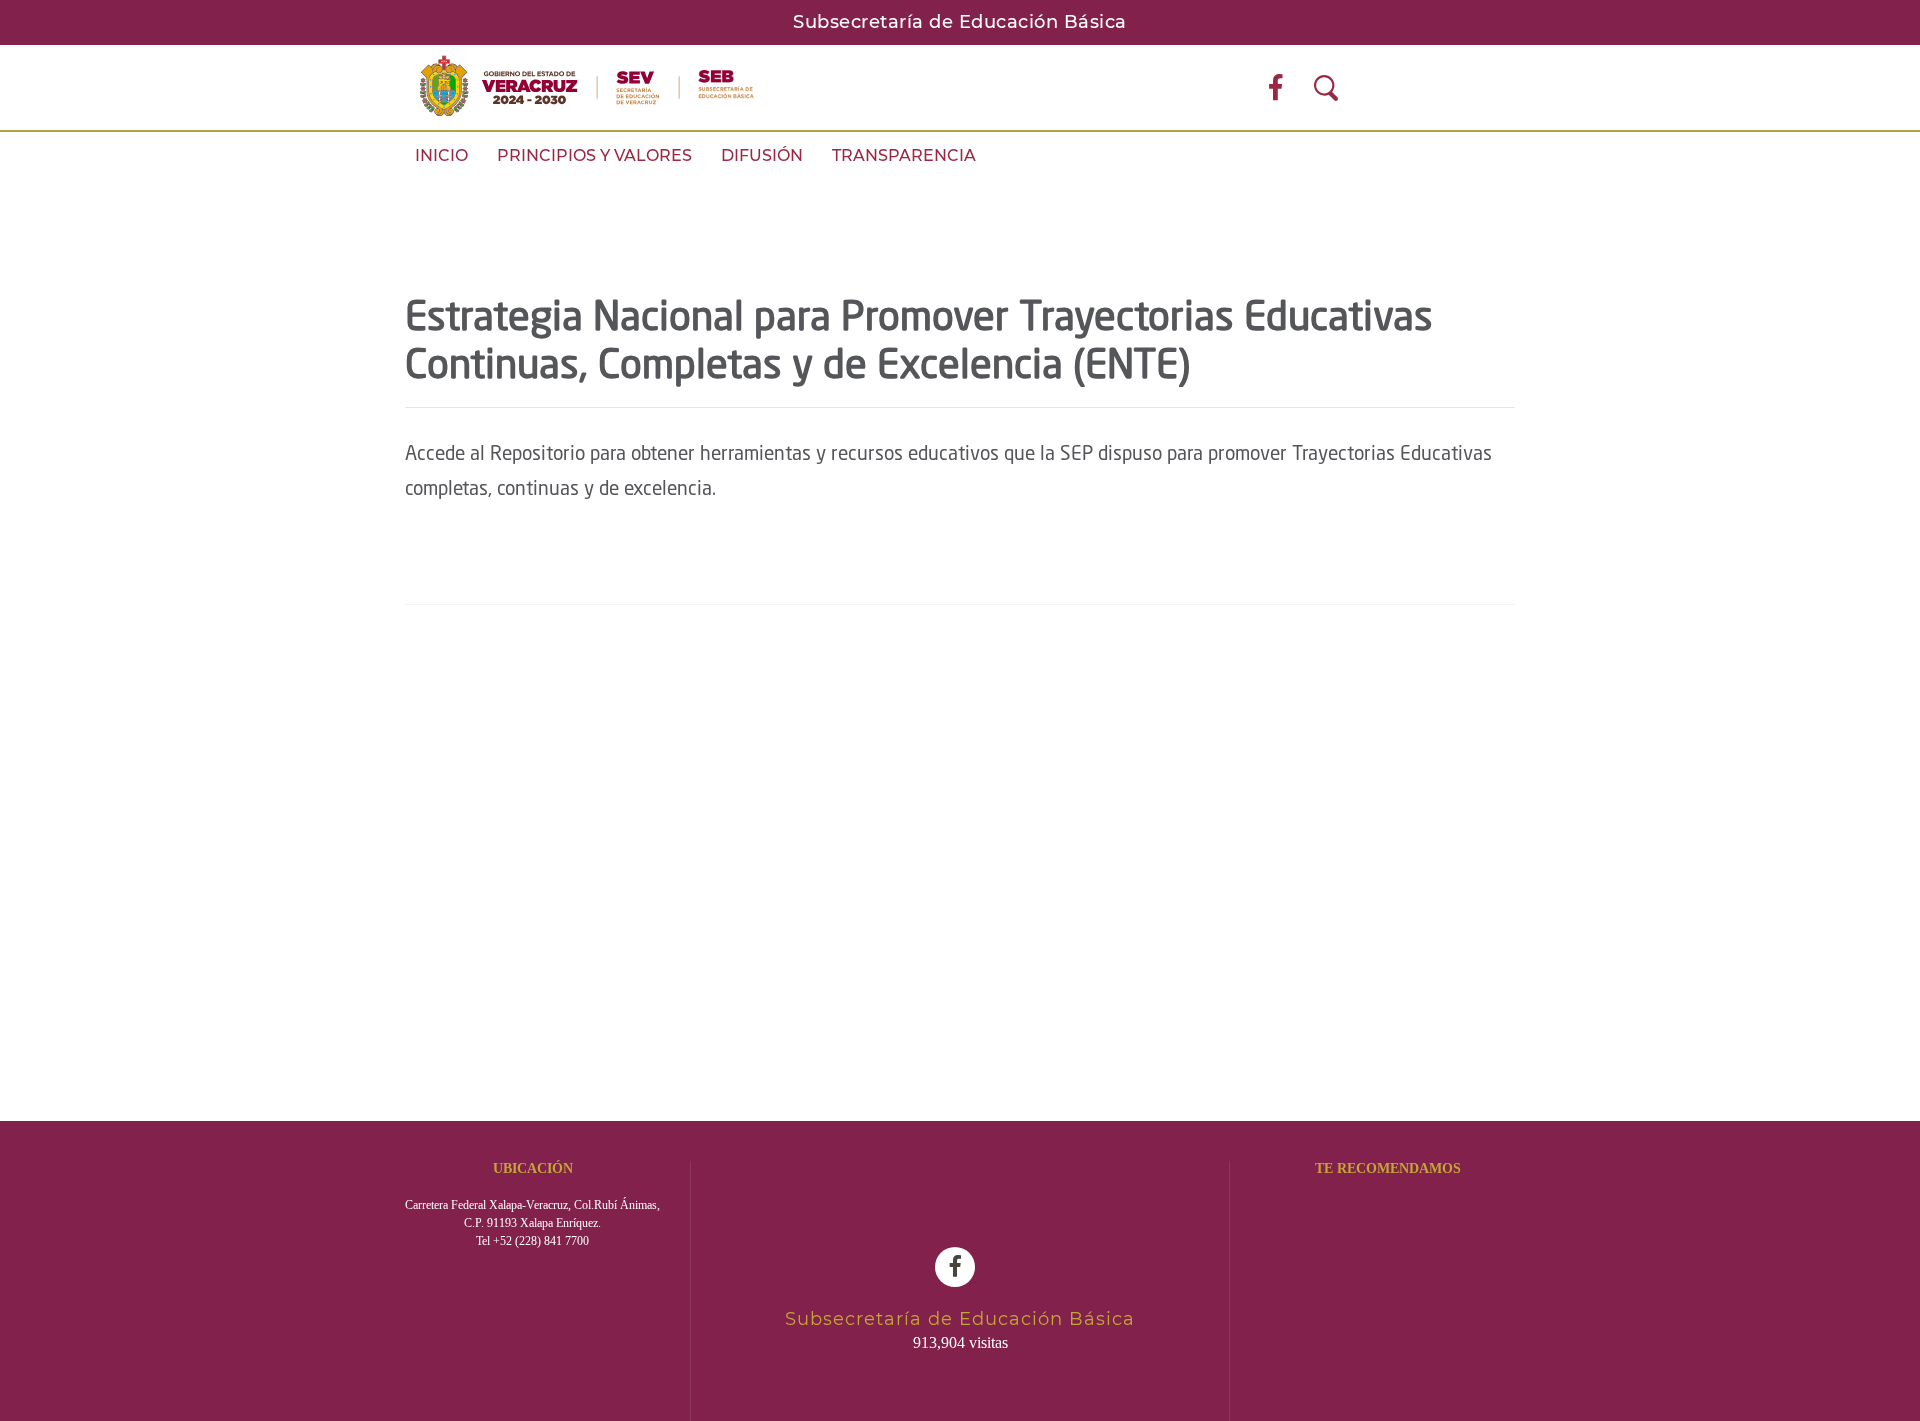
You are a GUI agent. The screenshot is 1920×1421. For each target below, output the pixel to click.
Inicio (441, 155)
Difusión (762, 155)
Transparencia (904, 155)
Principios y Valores (594, 155)
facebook (960, 1267)
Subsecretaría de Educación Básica (960, 22)
